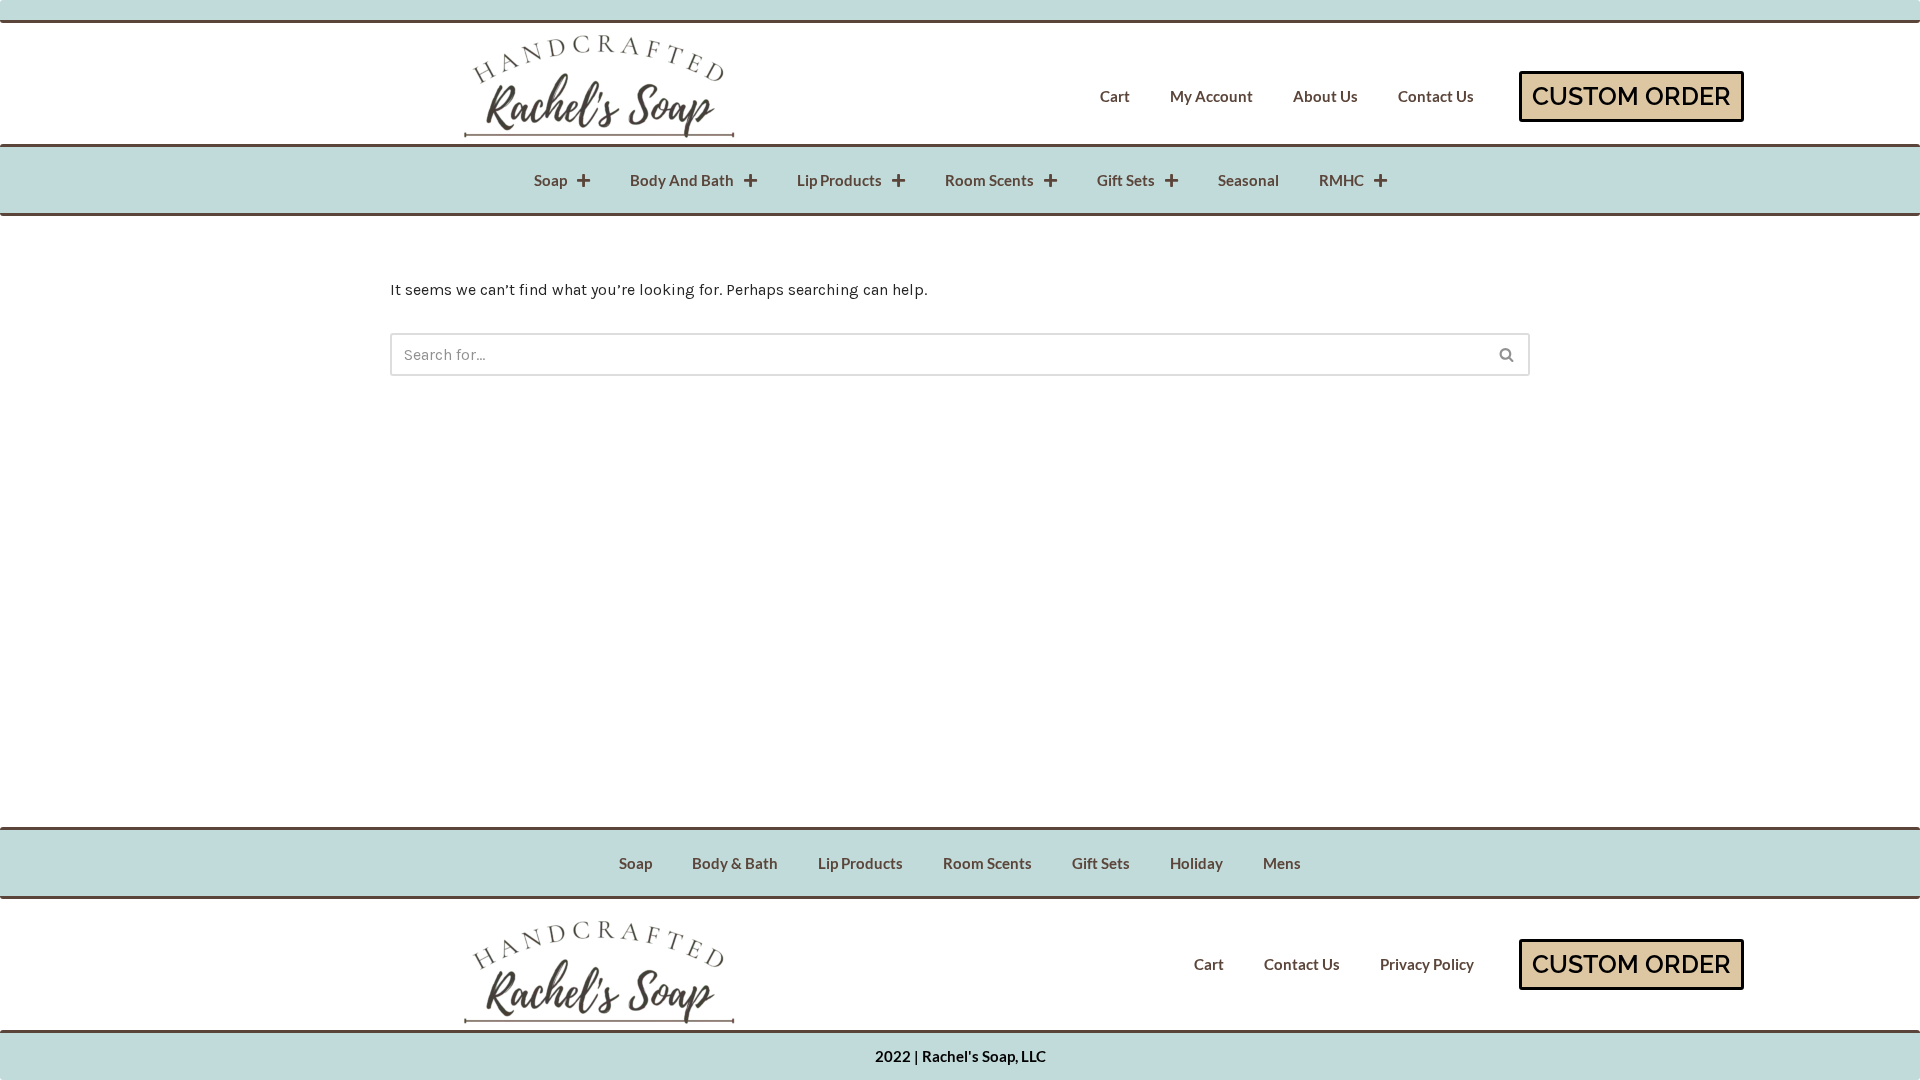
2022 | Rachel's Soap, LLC (960, 1056)
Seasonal (1248, 180)
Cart (1115, 96)
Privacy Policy (1427, 964)
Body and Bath (682, 180)
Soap (550, 180)
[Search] (1507, 354)
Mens (1282, 863)
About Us (1325, 96)
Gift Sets (1126, 180)
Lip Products (839, 180)
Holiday (1196, 863)
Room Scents (989, 180)
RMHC (1341, 180)
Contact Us (1436, 96)
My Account (1211, 96)
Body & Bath (735, 863)
